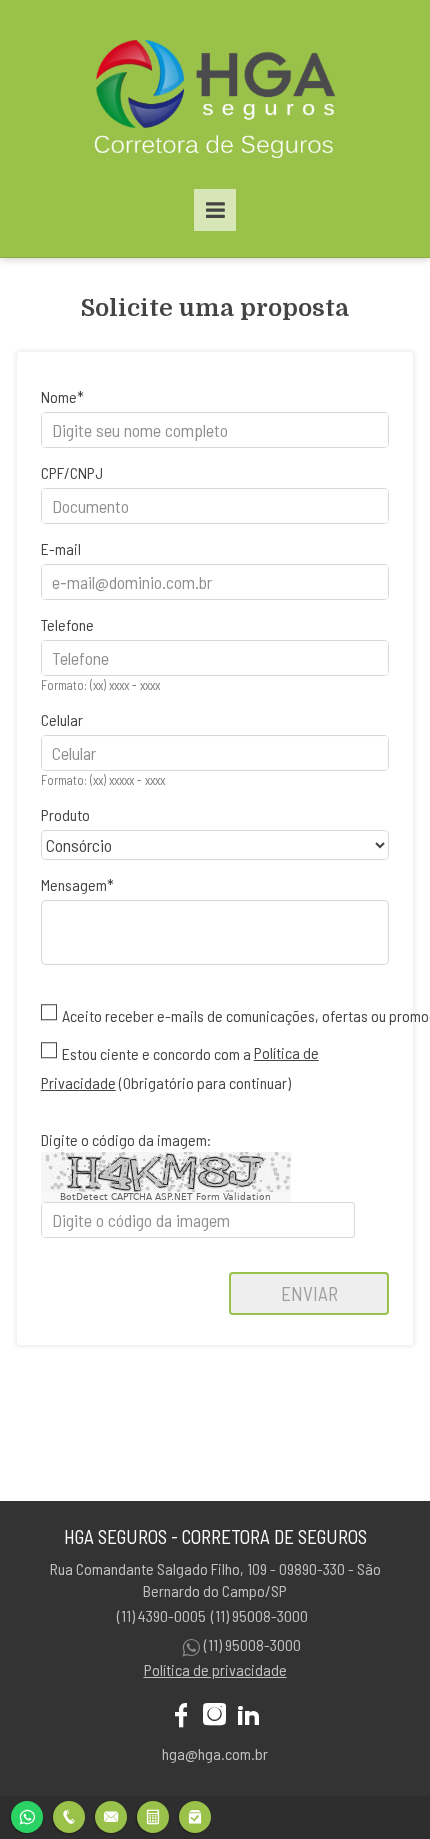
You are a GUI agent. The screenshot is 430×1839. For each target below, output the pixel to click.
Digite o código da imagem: (126, 1139)
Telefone (67, 624)
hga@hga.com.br (215, 1753)
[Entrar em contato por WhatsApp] (27, 1814)
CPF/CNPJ (72, 472)
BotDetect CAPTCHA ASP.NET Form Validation (165, 1197)
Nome (59, 396)
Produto (65, 814)
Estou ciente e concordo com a (156, 1054)
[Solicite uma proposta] (153, 1814)
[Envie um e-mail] (111, 1814)
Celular (62, 719)
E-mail (61, 548)
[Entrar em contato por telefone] (69, 1817)
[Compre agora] (195, 1814)
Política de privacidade (215, 1669)
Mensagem (74, 884)
